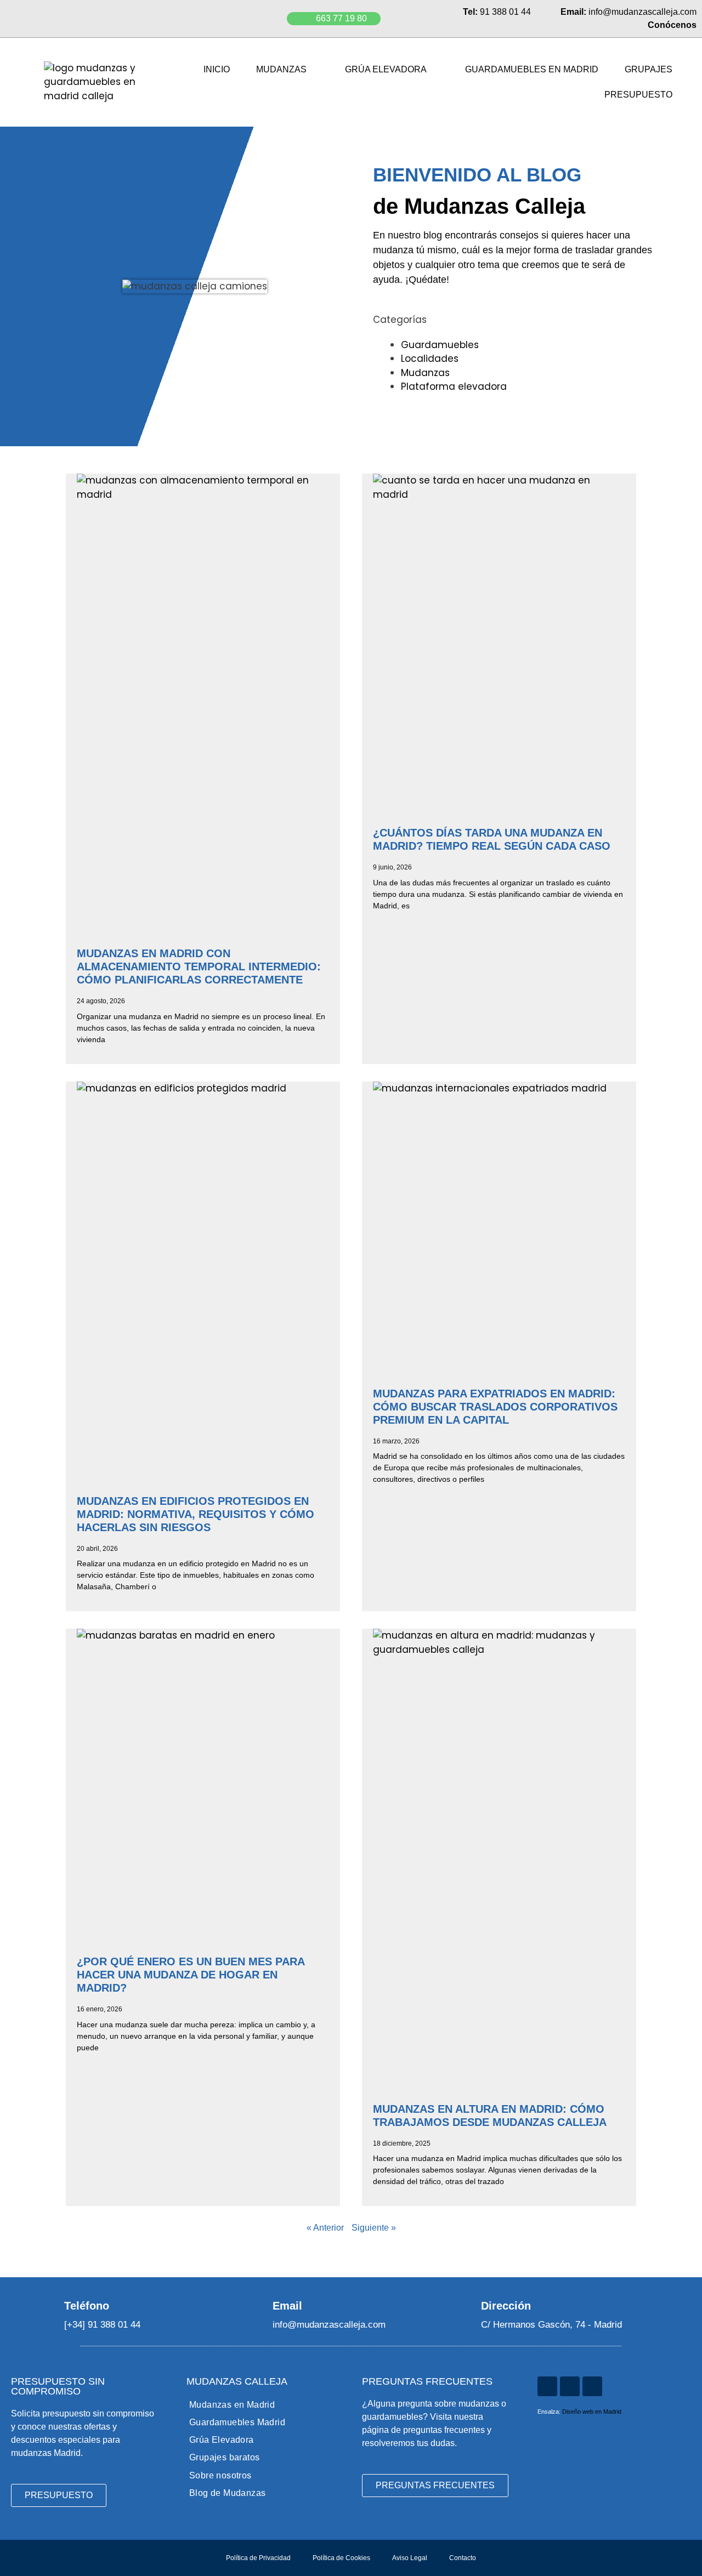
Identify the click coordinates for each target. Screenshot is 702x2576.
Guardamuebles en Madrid (532, 69)
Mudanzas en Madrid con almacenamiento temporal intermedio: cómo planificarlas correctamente (199, 966)
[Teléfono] (50, 2305)
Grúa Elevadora (386, 69)
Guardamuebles (440, 345)
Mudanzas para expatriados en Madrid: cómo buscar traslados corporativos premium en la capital (495, 1407)
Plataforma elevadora (454, 386)
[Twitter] (570, 2386)
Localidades (430, 359)
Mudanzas (281, 69)
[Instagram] (547, 2386)
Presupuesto (638, 95)
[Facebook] (592, 2386)
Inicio (217, 69)
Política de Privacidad (258, 2558)
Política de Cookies (341, 2558)
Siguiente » (374, 2228)
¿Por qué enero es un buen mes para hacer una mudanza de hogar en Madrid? (191, 1975)
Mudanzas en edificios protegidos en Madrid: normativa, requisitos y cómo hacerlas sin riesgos (196, 1514)
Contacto (463, 2558)
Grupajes (649, 69)
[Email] (258, 2305)
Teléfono (87, 2306)
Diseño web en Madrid (592, 2412)
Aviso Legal (410, 2558)
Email (287, 2306)
